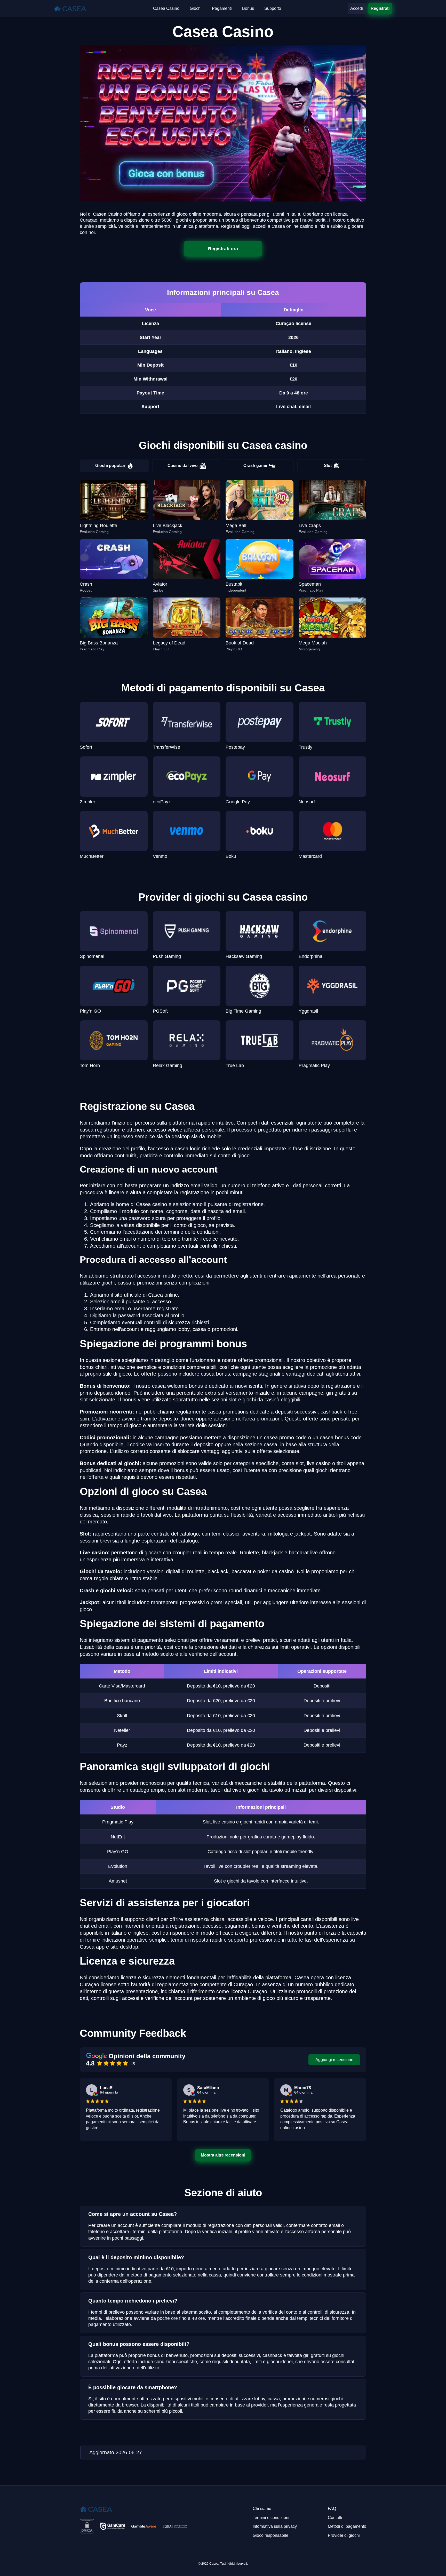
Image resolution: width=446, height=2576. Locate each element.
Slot (328, 466)
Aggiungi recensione (334, 2060)
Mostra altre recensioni (223, 2155)
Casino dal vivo (183, 466)
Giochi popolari (110, 466)
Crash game (255, 466)
